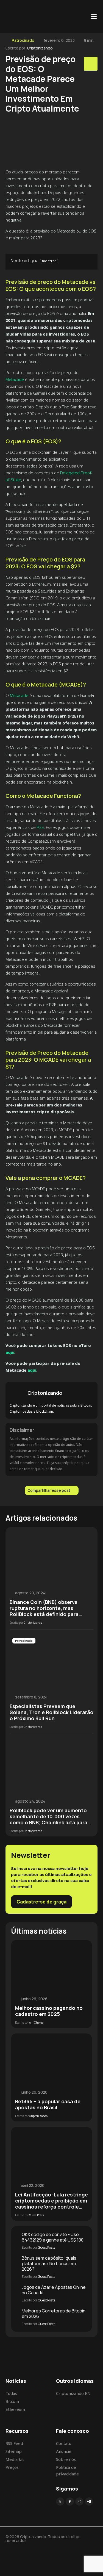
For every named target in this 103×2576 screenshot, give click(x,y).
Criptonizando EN (73, 2393)
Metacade (15, 379)
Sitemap (14, 2451)
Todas (11, 2393)
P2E (40, 827)
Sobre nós (66, 2459)
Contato (64, 2443)
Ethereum (15, 2409)
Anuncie (64, 2451)
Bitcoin (12, 2401)
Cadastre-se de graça (41, 1902)
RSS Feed (14, 2443)
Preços (12, 2467)
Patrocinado (23, 40)
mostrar (49, 261)
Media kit (15, 2459)
